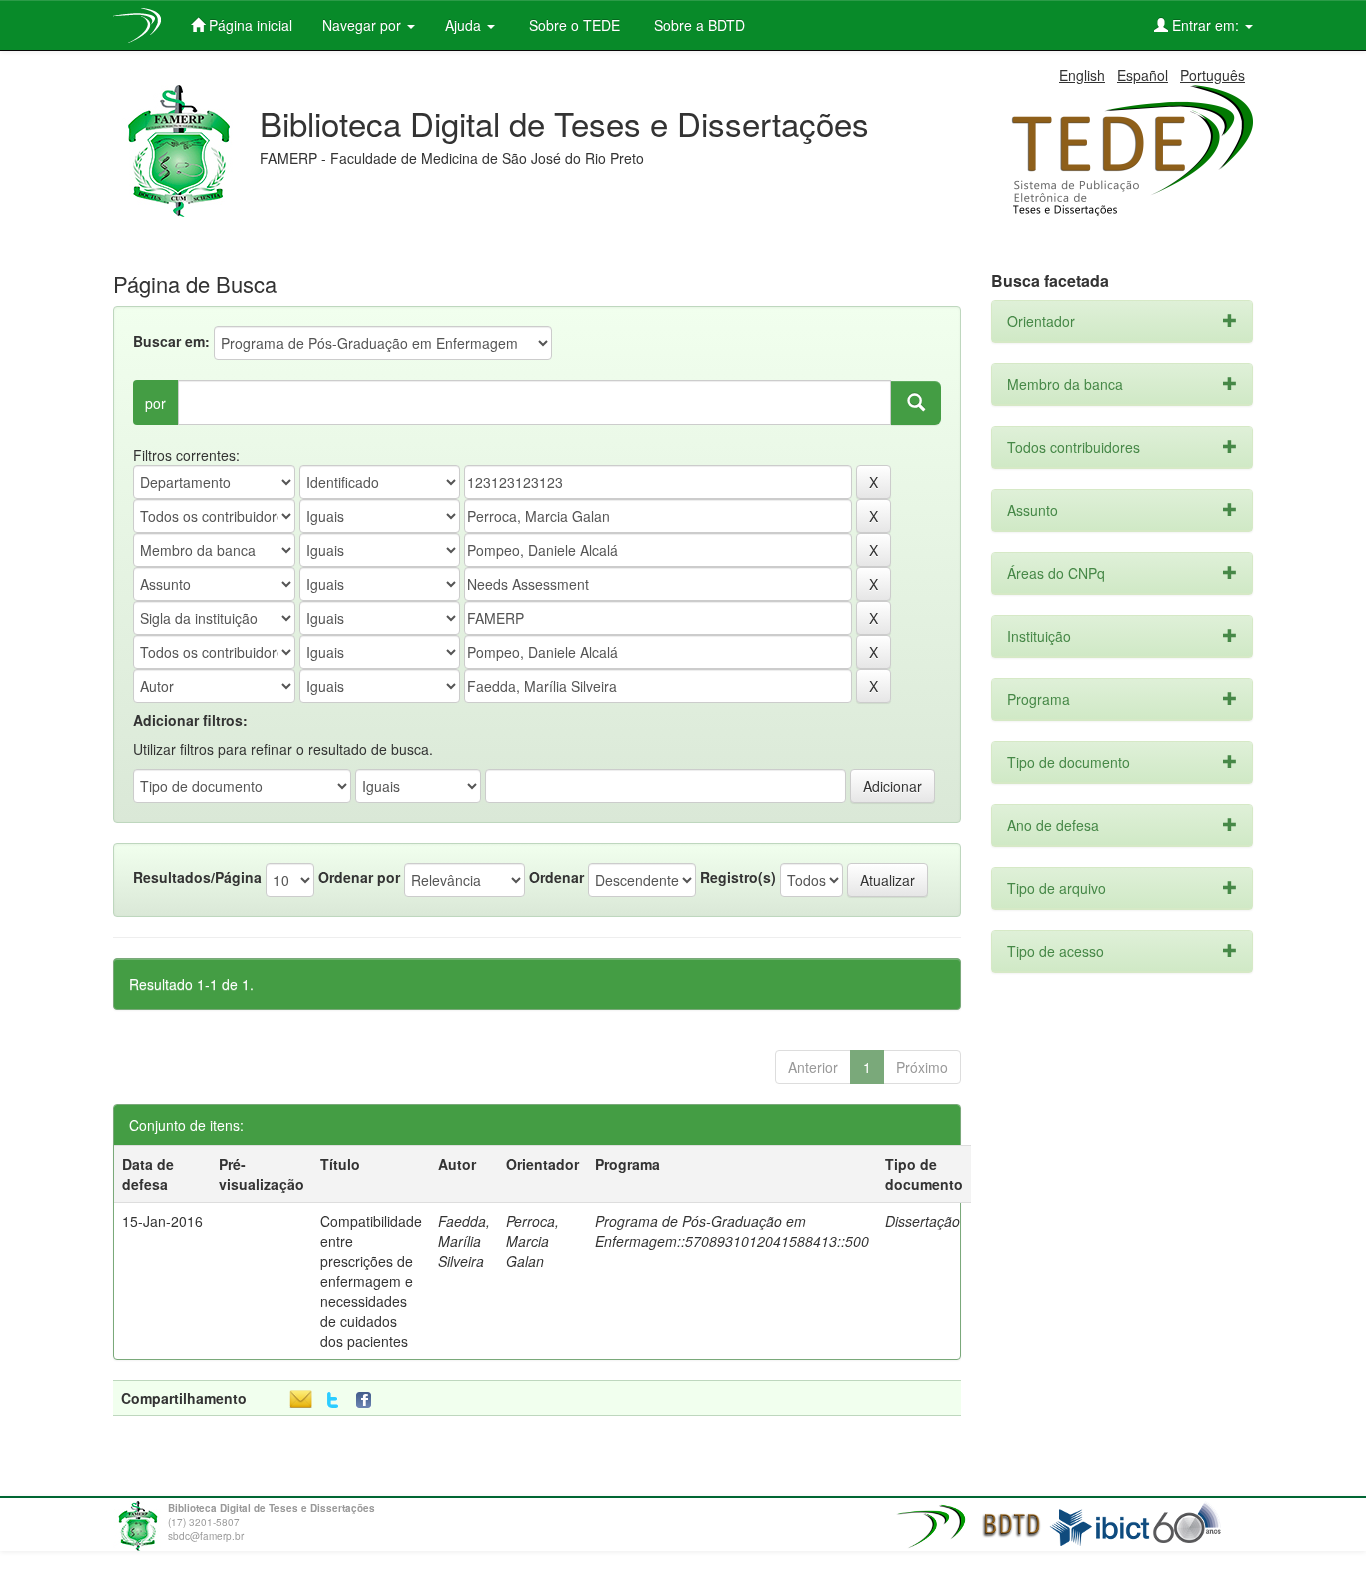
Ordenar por (359, 877)
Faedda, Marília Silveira (464, 1241)
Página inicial (248, 25)
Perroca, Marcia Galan (532, 1241)
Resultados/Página (197, 877)
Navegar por (363, 25)
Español (1142, 75)
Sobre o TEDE (572, 25)
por (155, 403)
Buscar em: (171, 341)
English (1082, 75)
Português (1212, 75)
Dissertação (922, 1221)
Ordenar (556, 877)
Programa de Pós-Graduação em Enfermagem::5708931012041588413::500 (732, 1231)
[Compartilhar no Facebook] (368, 1400)
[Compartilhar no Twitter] (332, 1400)
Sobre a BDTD (697, 25)
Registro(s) (738, 877)
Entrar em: (1205, 25)
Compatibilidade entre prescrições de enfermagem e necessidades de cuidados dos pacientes (371, 1281)
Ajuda (465, 25)
